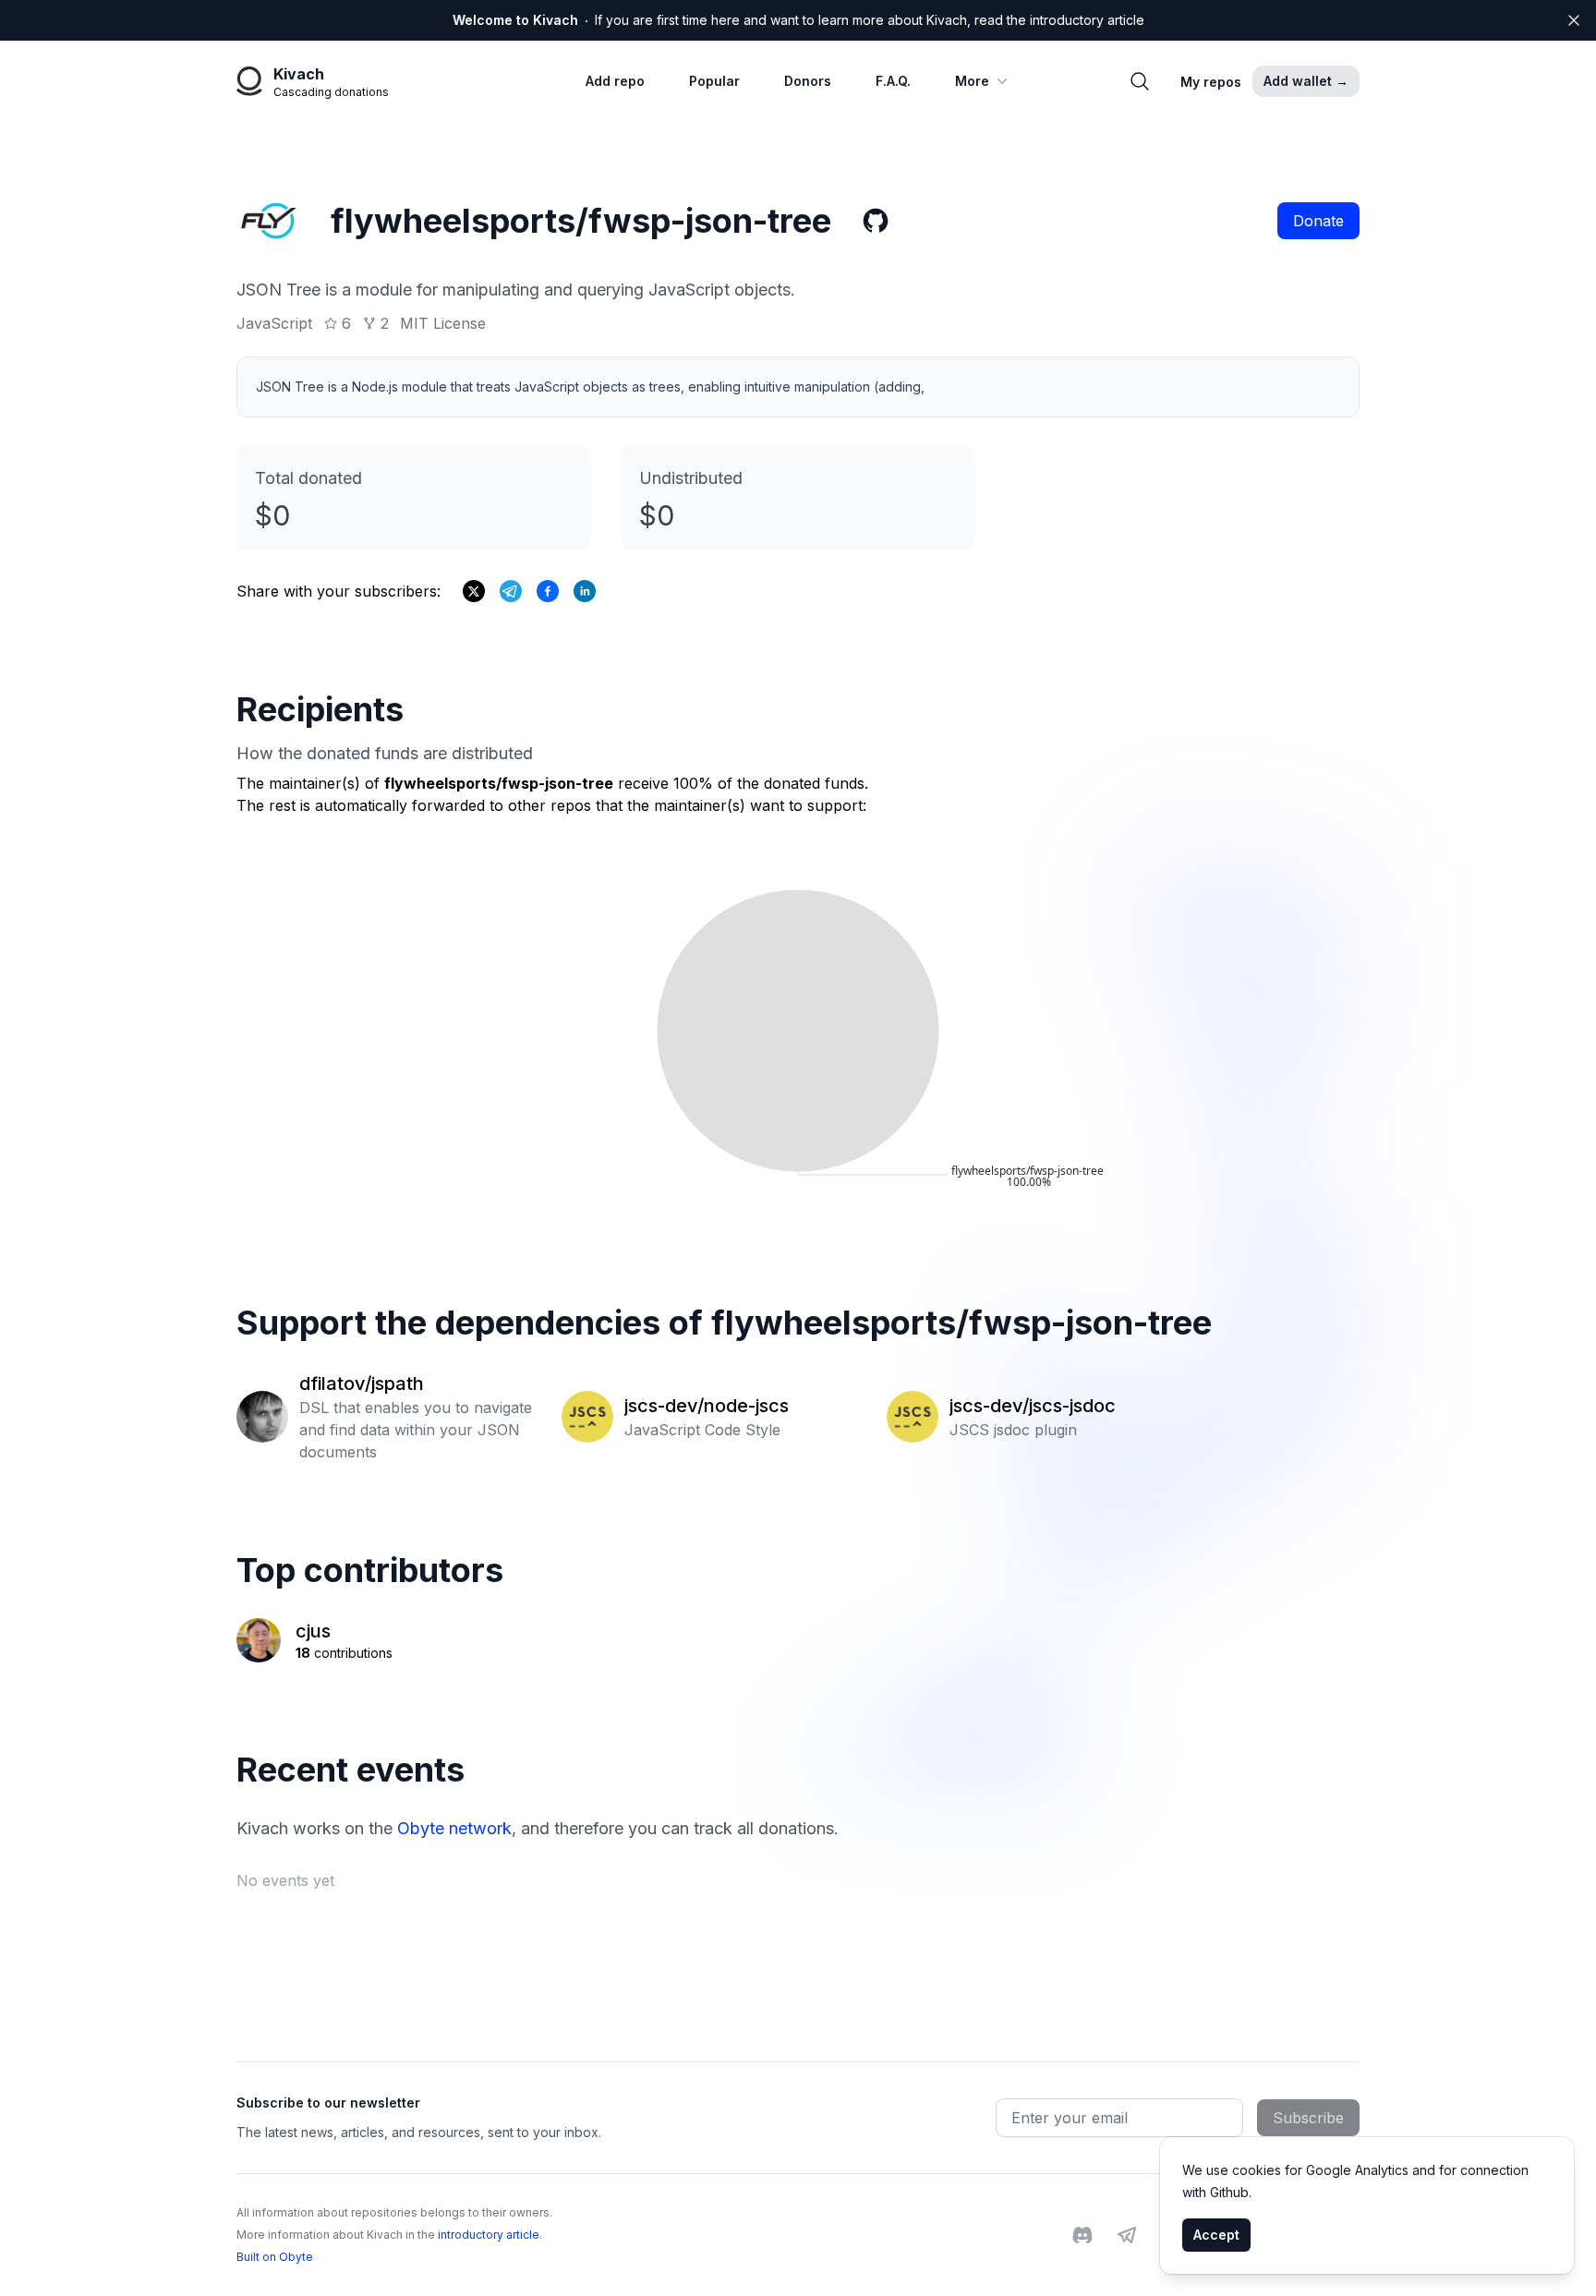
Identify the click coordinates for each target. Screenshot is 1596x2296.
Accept (1216, 2235)
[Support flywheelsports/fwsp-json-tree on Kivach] (548, 591)
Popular (714, 81)
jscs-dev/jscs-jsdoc (1033, 1406)
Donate (1318, 221)
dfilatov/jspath (362, 1384)
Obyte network (454, 1828)
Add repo (615, 81)
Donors (808, 81)
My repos (1211, 82)
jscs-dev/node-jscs (707, 1406)
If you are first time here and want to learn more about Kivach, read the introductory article (798, 20)
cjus (313, 1631)
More (972, 81)
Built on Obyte (275, 2257)
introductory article (489, 2235)
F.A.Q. (893, 81)
